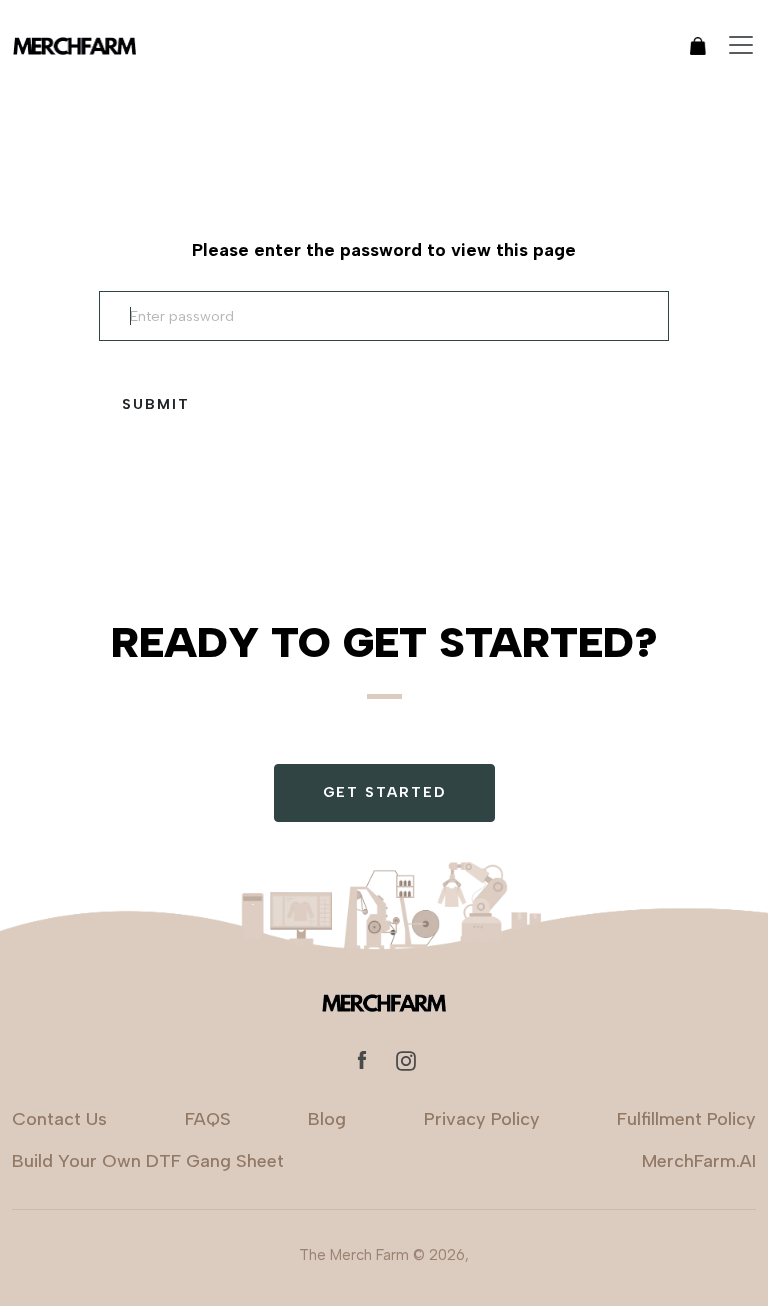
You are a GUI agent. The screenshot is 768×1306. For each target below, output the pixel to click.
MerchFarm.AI (699, 1161)
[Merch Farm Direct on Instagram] (406, 1059)
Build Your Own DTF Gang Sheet (148, 1161)
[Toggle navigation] (741, 45)
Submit (156, 404)
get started (384, 792)
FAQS (208, 1119)
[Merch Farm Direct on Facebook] (362, 1059)
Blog (327, 1119)
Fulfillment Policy (686, 1119)
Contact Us (59, 1119)
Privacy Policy (482, 1119)
